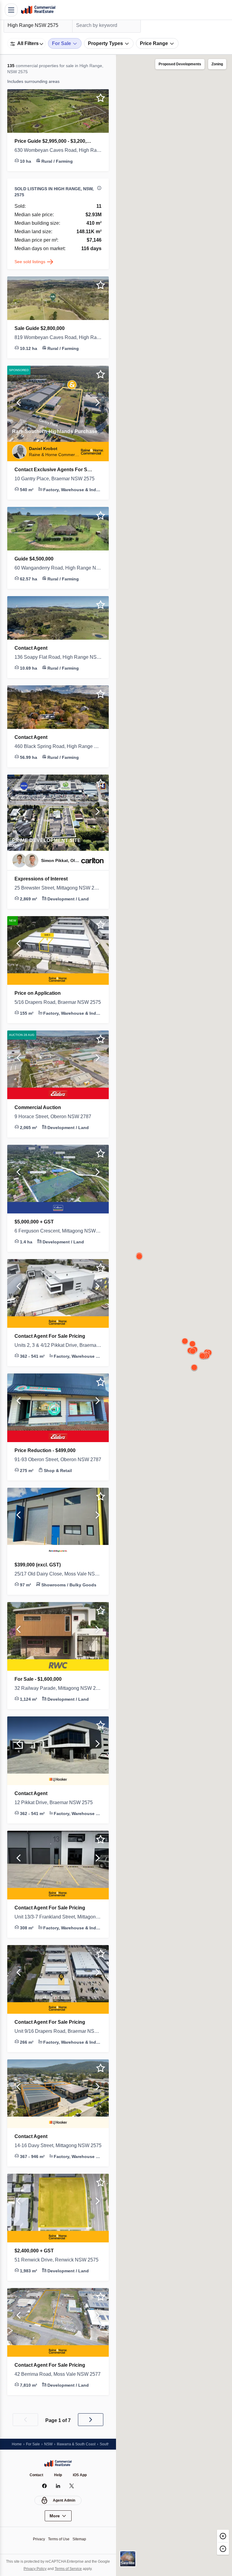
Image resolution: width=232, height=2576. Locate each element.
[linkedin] (58, 2486)
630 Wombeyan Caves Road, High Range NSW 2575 (58, 150)
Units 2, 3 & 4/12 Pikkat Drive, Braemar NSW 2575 (58, 1345)
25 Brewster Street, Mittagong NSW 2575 (58, 888)
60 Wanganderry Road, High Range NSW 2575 (58, 568)
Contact (36, 2475)
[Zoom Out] (223, 2548)
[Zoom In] (223, 2536)
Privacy (37, 2539)
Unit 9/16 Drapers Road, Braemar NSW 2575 (58, 2031)
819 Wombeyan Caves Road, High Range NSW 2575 (58, 338)
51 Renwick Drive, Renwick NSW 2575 (58, 2260)
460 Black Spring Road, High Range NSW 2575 (58, 746)
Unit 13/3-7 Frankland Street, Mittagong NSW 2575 (58, 1917)
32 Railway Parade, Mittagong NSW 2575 (58, 1688)
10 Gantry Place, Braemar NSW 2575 (58, 479)
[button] (58, 152)
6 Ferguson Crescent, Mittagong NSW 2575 (58, 1231)
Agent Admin (64, 2500)
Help (58, 2475)
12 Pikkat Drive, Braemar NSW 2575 (56, 1803)
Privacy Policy (40, 2569)
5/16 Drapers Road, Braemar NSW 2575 (58, 1002)
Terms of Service (76, 2569)
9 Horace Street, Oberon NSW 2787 (57, 1117)
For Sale (34, 2444)
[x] (72, 2486)
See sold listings (31, 261)
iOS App (81, 2475)
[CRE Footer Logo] (58, 2463)
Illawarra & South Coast (80, 2444)
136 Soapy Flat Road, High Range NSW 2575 (58, 657)
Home (17, 2444)
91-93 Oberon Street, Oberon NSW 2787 (58, 1460)
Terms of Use (59, 2539)
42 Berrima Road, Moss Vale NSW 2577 (58, 2374)
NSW (50, 2444)
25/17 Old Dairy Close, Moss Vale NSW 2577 (58, 1574)
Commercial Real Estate (38, 10)
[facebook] (45, 2486)
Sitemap (81, 2539)
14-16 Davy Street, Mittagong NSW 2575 (58, 2146)
